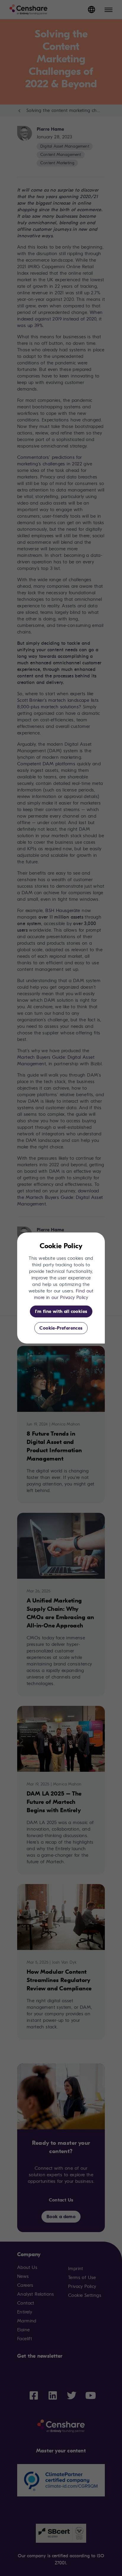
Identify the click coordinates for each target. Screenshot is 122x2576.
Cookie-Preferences (61, 1328)
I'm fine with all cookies (61, 1311)
